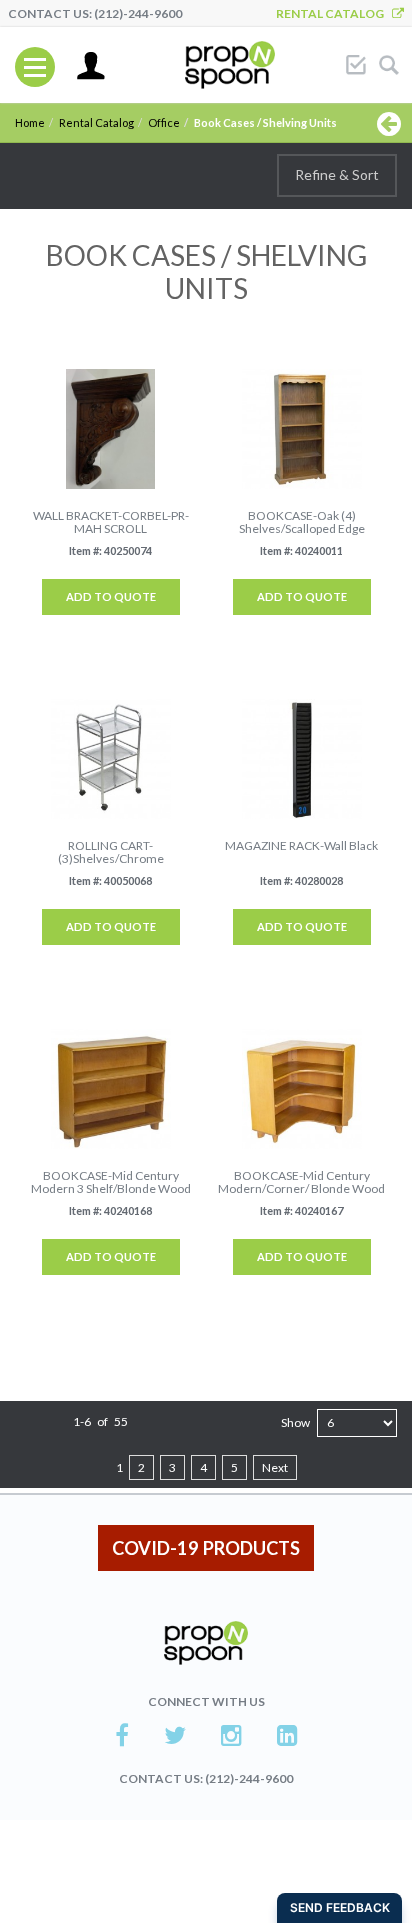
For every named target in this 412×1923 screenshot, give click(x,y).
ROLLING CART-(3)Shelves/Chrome (111, 852)
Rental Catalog (334, 13)
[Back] (389, 123)
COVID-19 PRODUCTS (206, 1548)
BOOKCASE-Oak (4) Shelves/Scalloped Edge (302, 522)
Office (164, 122)
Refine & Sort (337, 174)
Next (275, 1467)
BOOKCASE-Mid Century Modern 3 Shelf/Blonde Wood (111, 1182)
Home (30, 122)
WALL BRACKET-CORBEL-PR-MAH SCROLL (111, 522)
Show (295, 1422)
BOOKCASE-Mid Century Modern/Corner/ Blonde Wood (301, 1182)
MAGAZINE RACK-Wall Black (301, 845)
